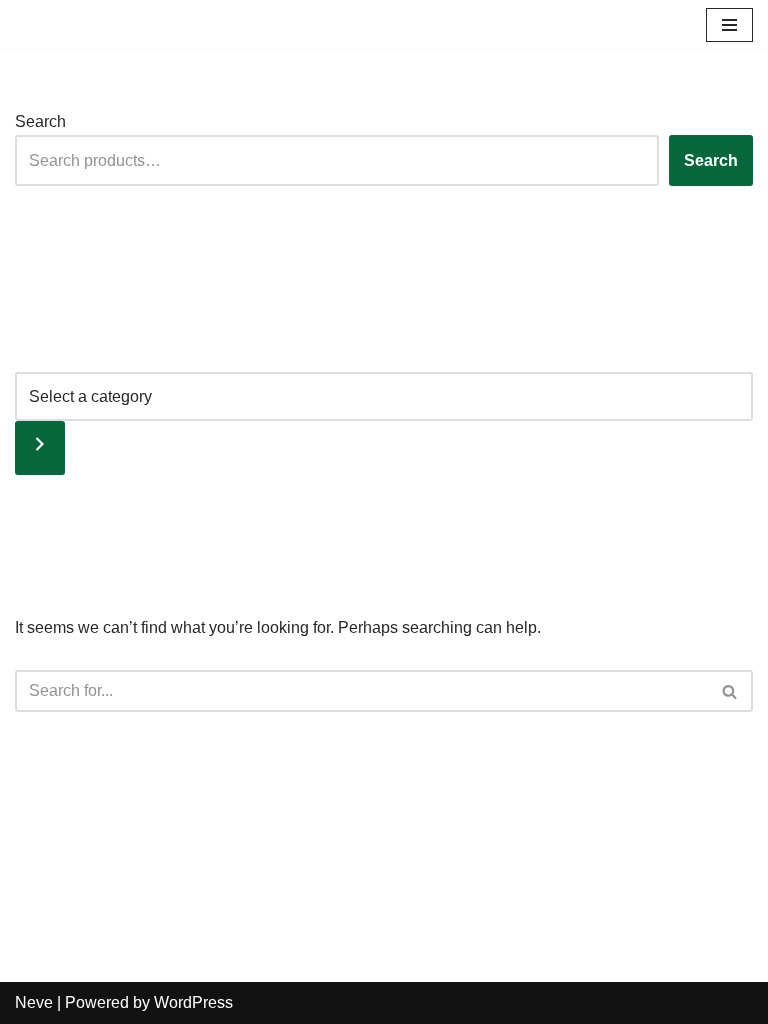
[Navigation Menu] (729, 25)
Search (40, 121)
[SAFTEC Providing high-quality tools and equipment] (80, 24)
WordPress (193, 1002)
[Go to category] (40, 448)
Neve (34, 1002)
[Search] (730, 691)
